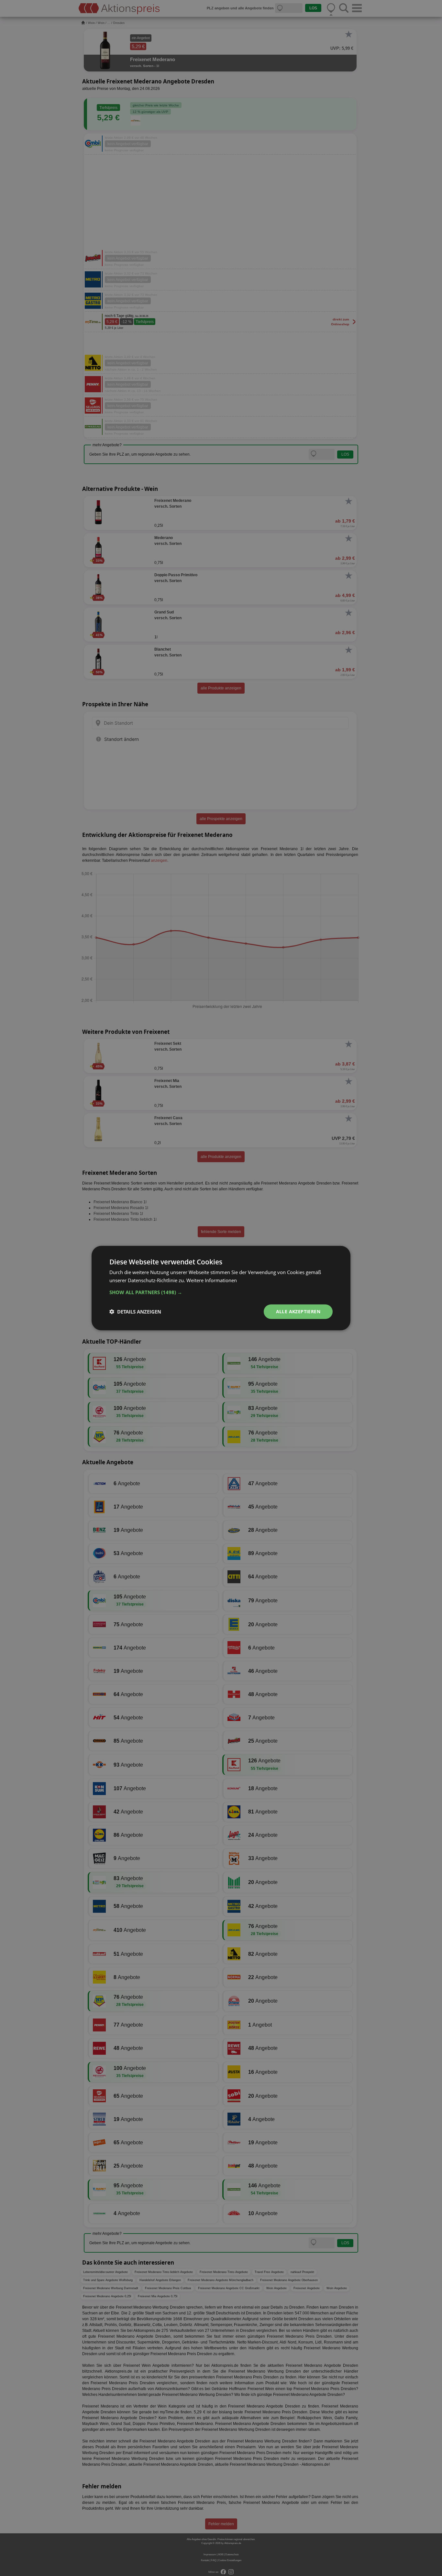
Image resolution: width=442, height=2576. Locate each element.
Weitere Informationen (212, 1280)
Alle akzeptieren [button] (298, 1311)
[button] (221, 1292)
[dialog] (221, 1288)
